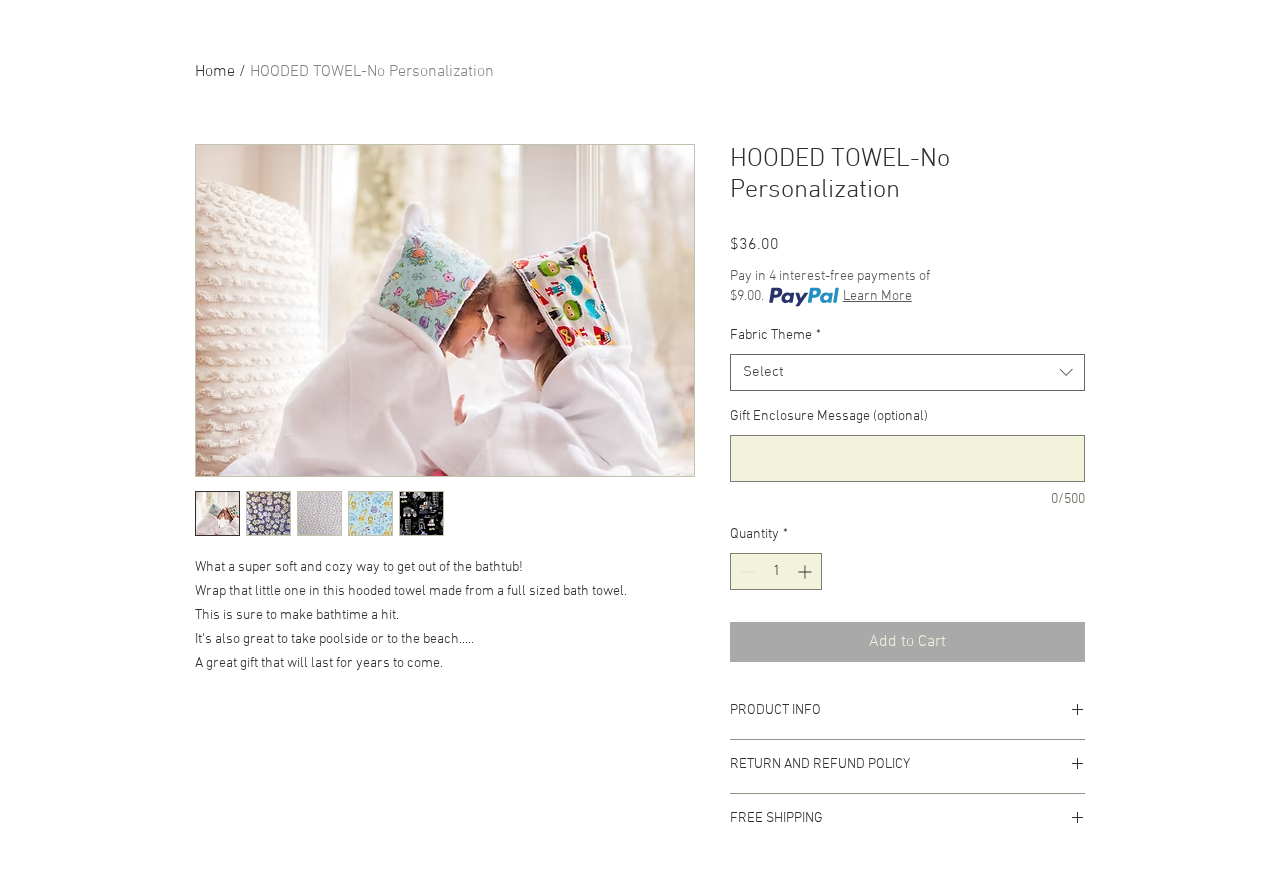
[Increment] (806, 571)
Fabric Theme (775, 335)
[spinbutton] (776, 571)
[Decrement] (745, 571)
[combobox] (907, 373)
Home (215, 72)
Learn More (877, 296)
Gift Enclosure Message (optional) (829, 416)
